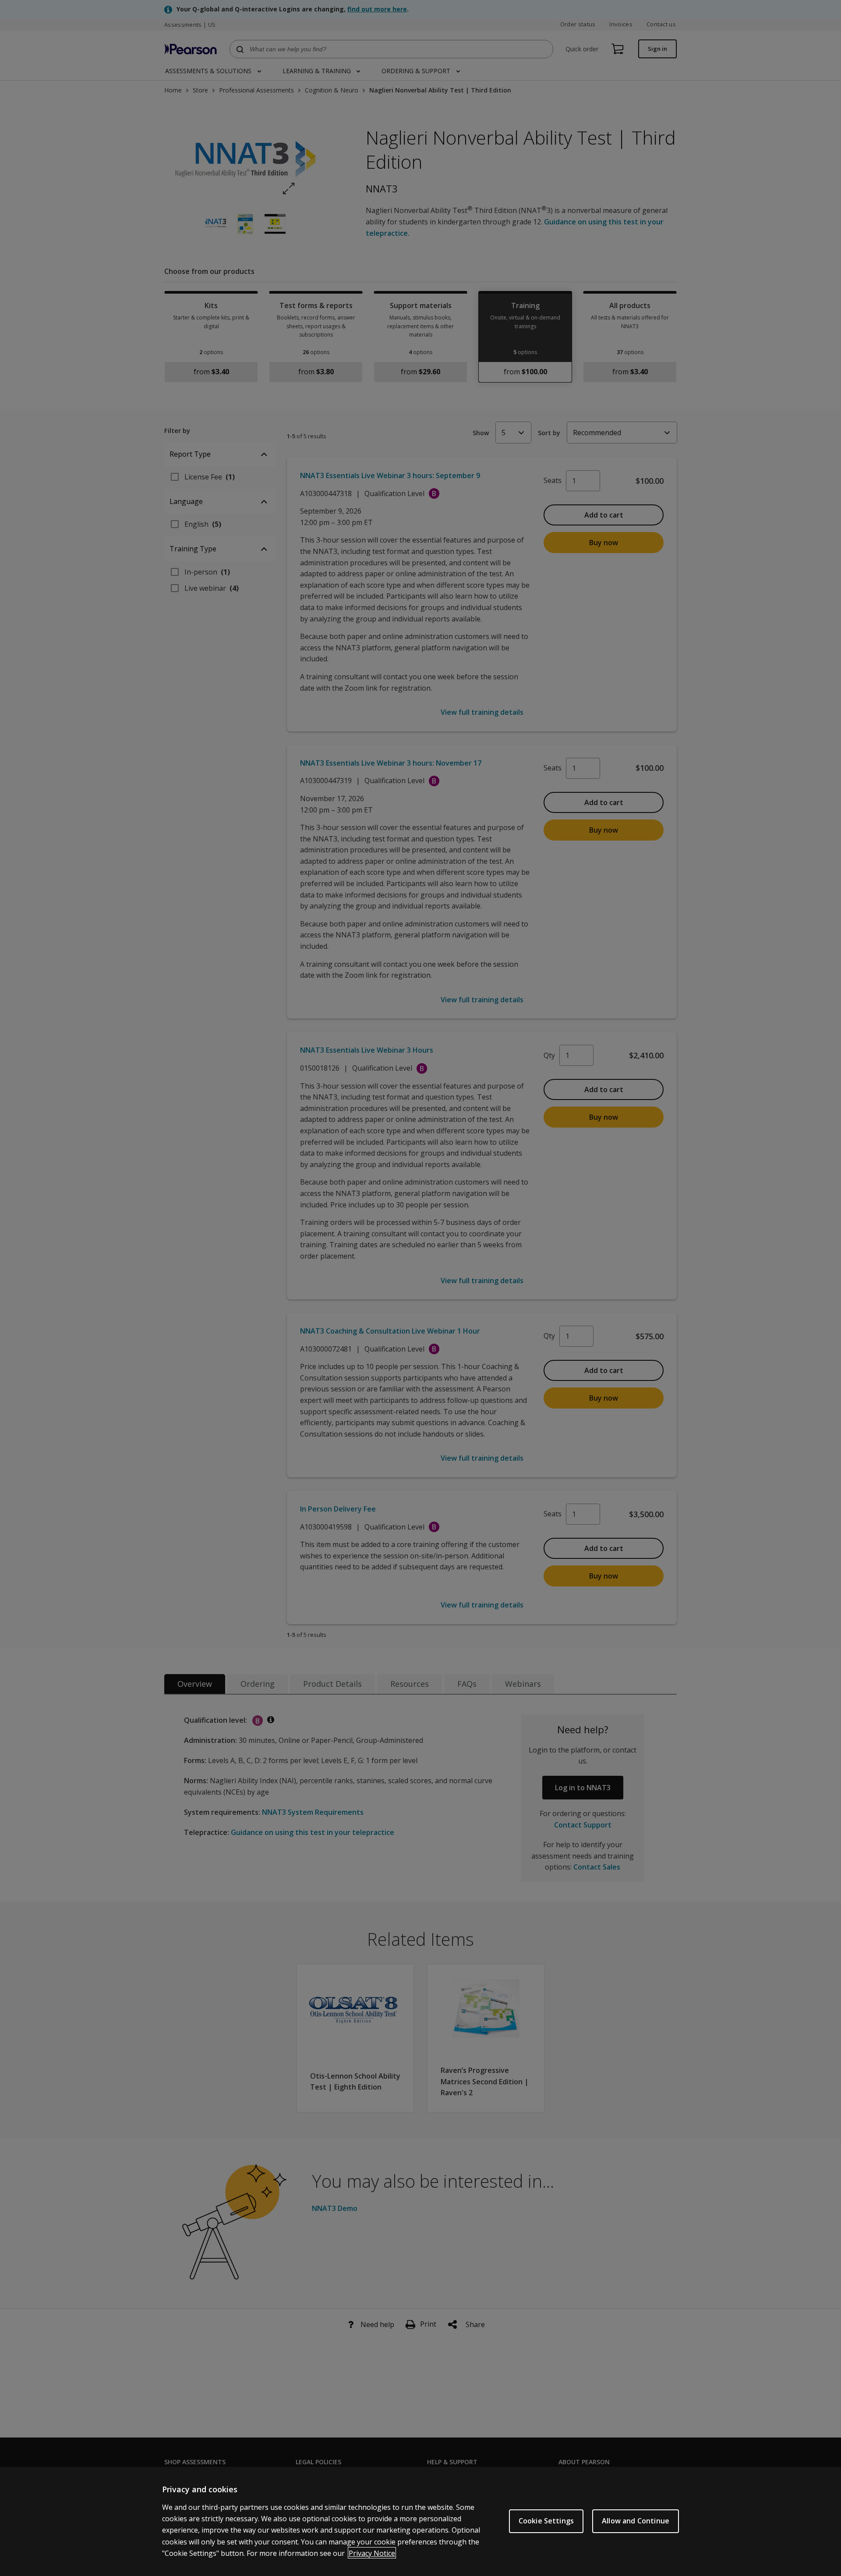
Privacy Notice (372, 2553)
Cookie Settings (546, 2521)
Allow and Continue (636, 2521)
